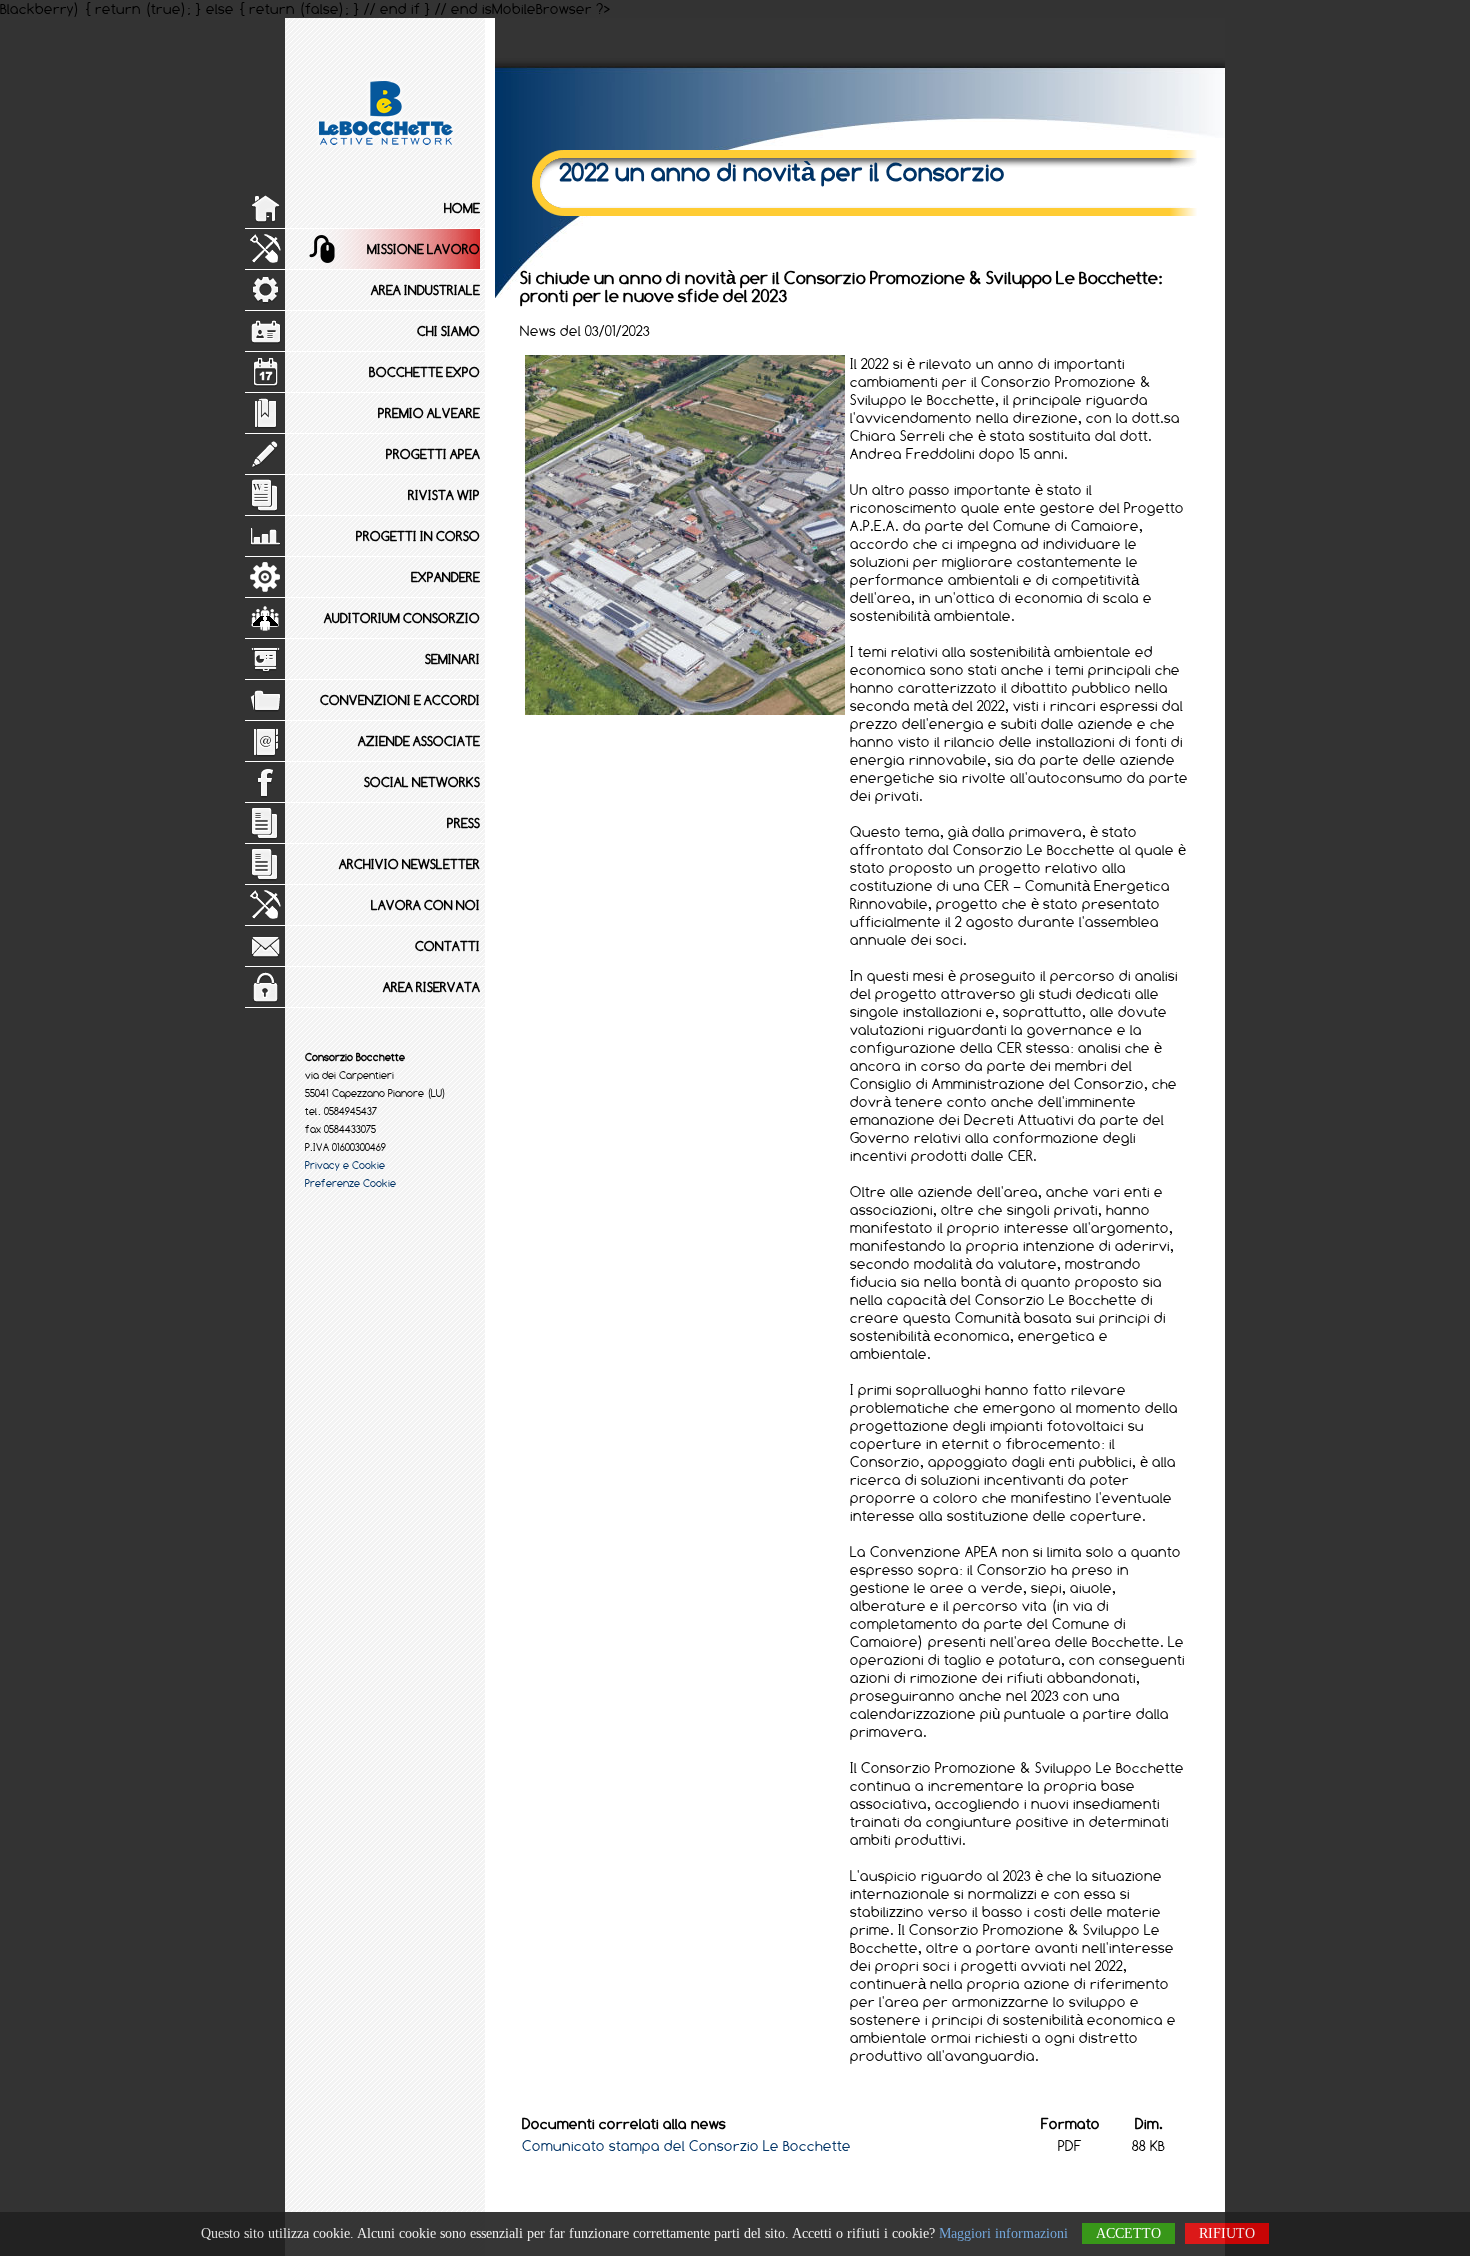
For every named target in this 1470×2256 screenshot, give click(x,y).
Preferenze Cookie (350, 1183)
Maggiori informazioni (1003, 2233)
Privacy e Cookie (345, 1165)
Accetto (1128, 2233)
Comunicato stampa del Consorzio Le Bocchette (686, 2145)
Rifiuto (1227, 2233)
